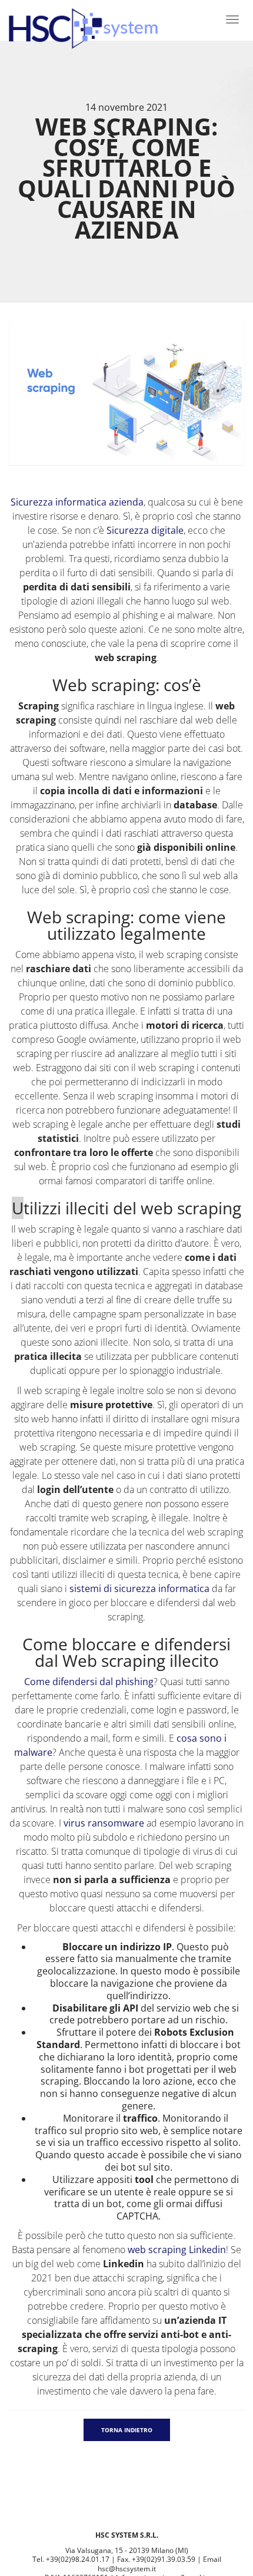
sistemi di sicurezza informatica (139, 1588)
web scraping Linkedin (177, 2250)
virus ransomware (104, 1823)
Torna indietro (127, 2430)
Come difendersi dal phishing (89, 1682)
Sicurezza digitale (145, 530)
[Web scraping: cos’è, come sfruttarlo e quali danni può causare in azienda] (126, 393)
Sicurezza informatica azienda (77, 502)
